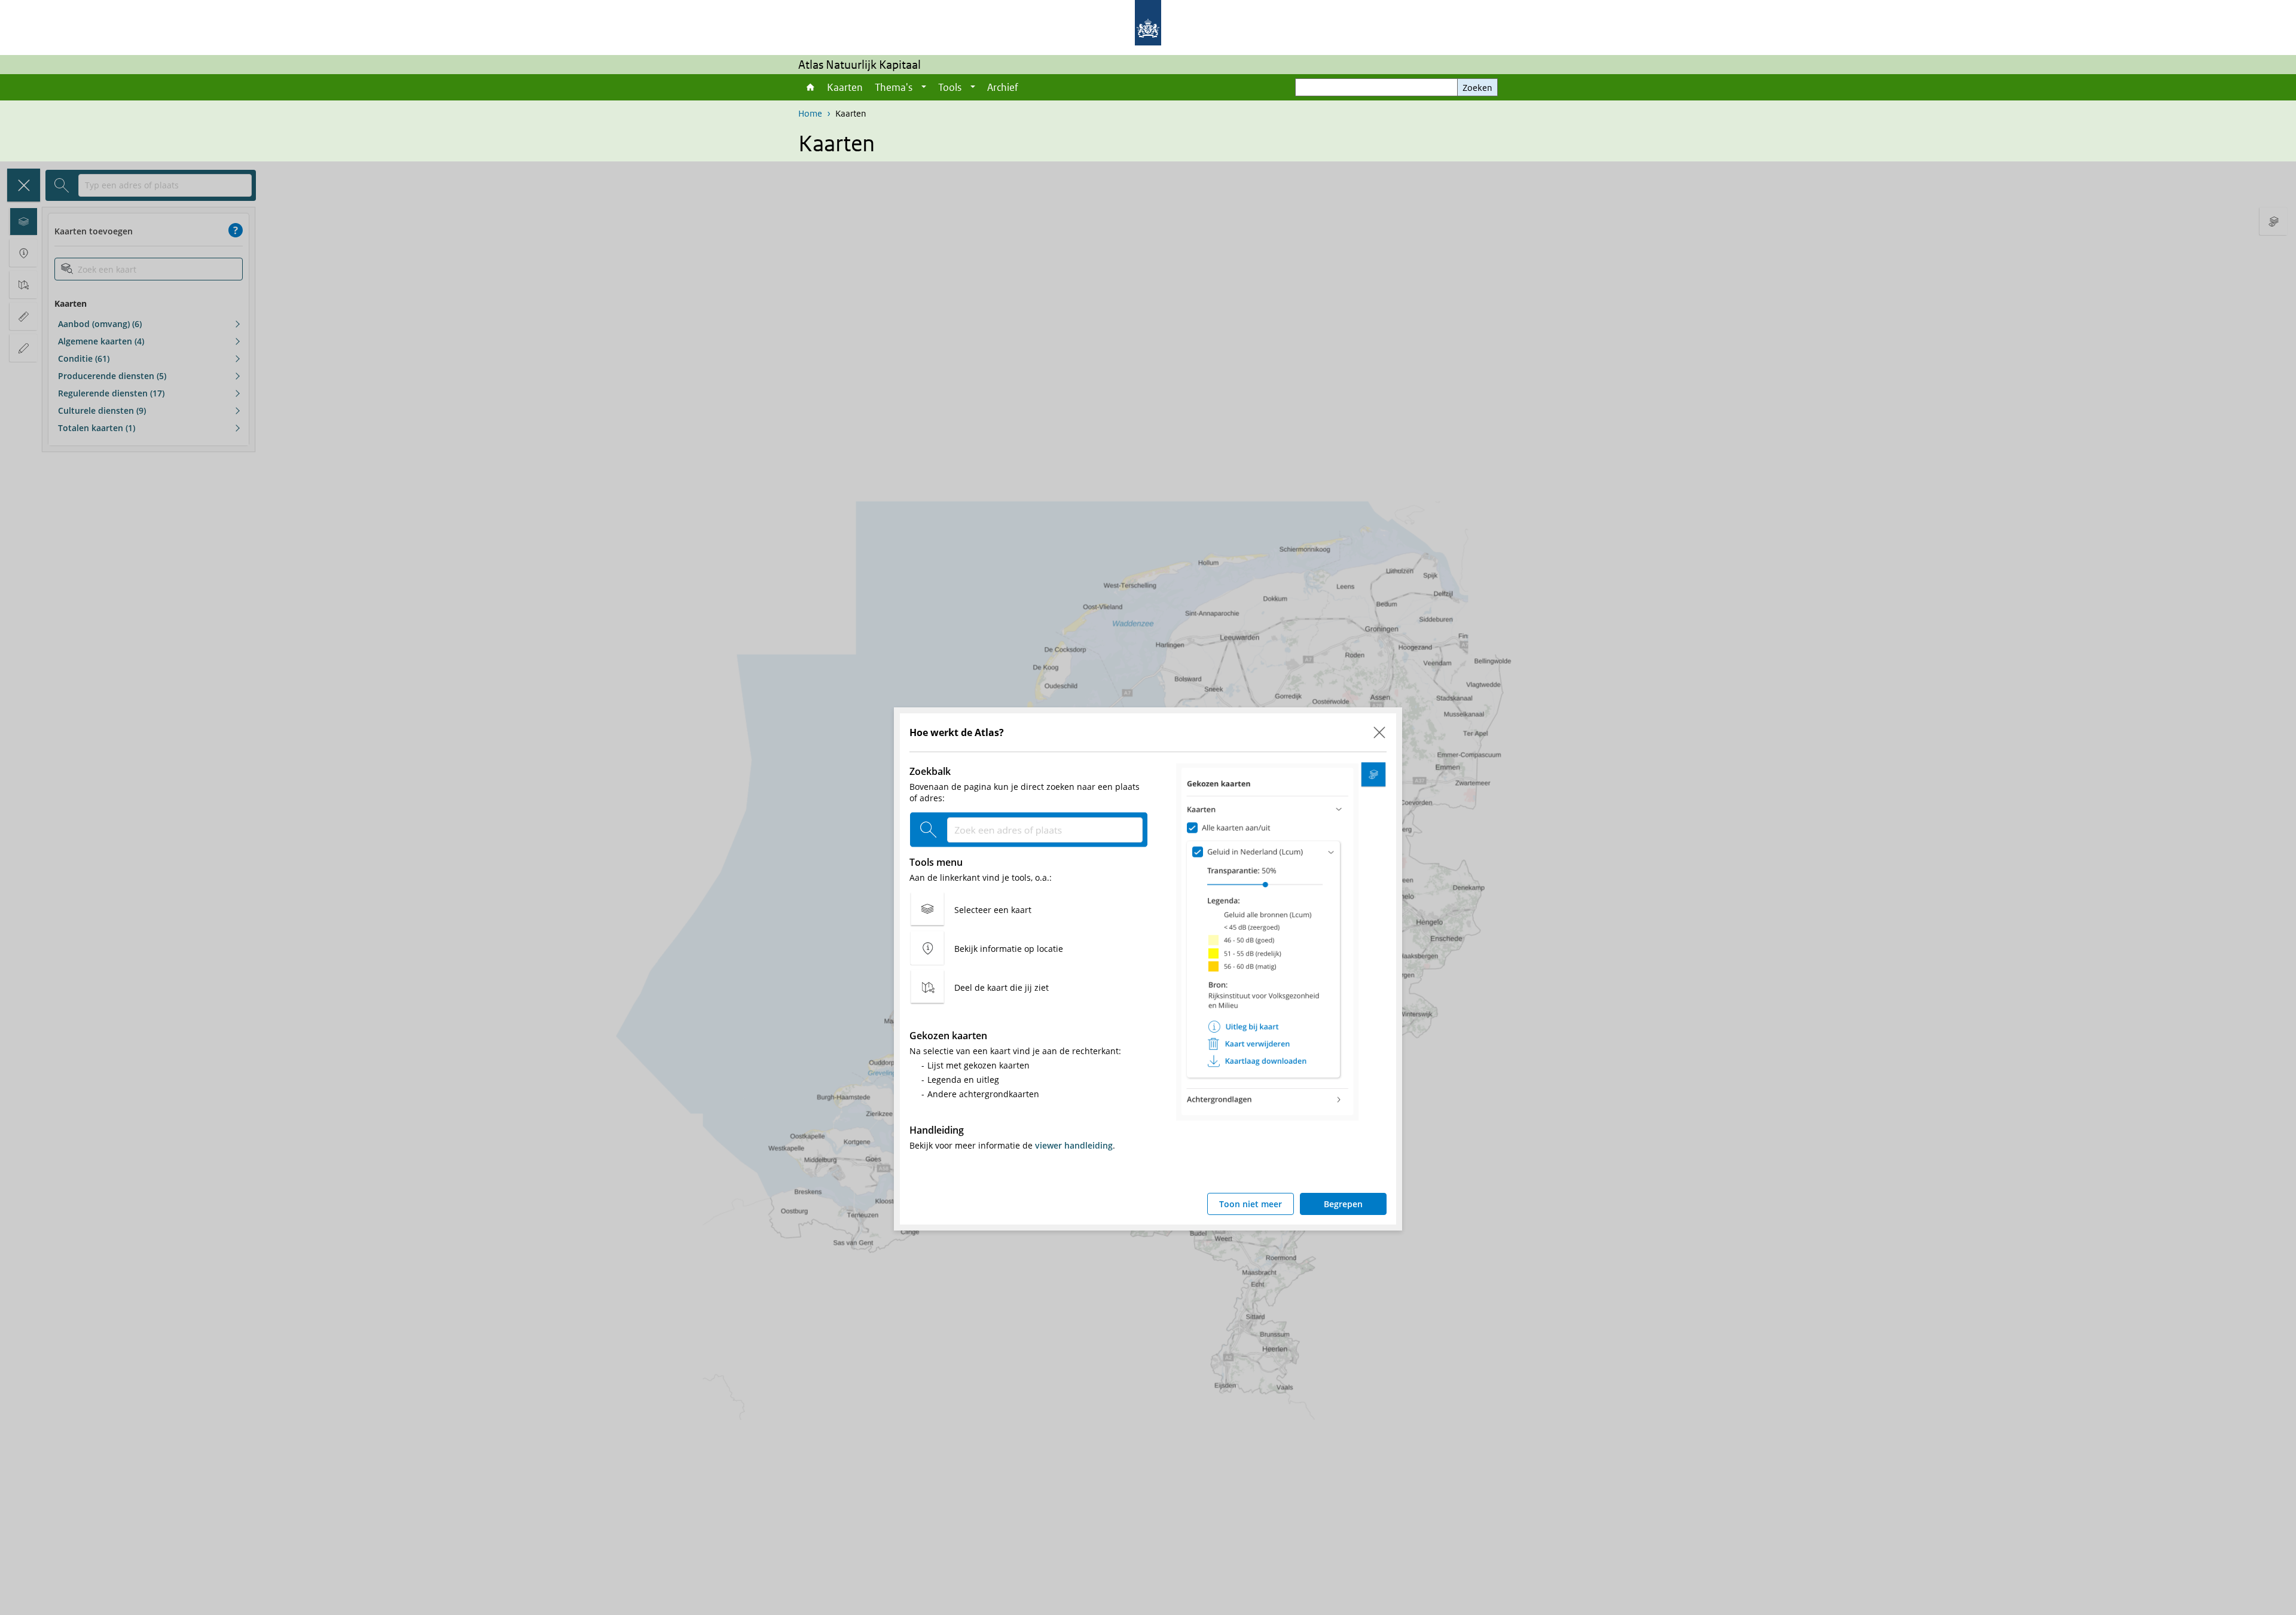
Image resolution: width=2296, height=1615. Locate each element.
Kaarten (845, 87)
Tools (950, 87)
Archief (1003, 87)
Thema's (894, 87)
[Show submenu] (924, 87)
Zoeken (1477, 88)
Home (810, 87)
